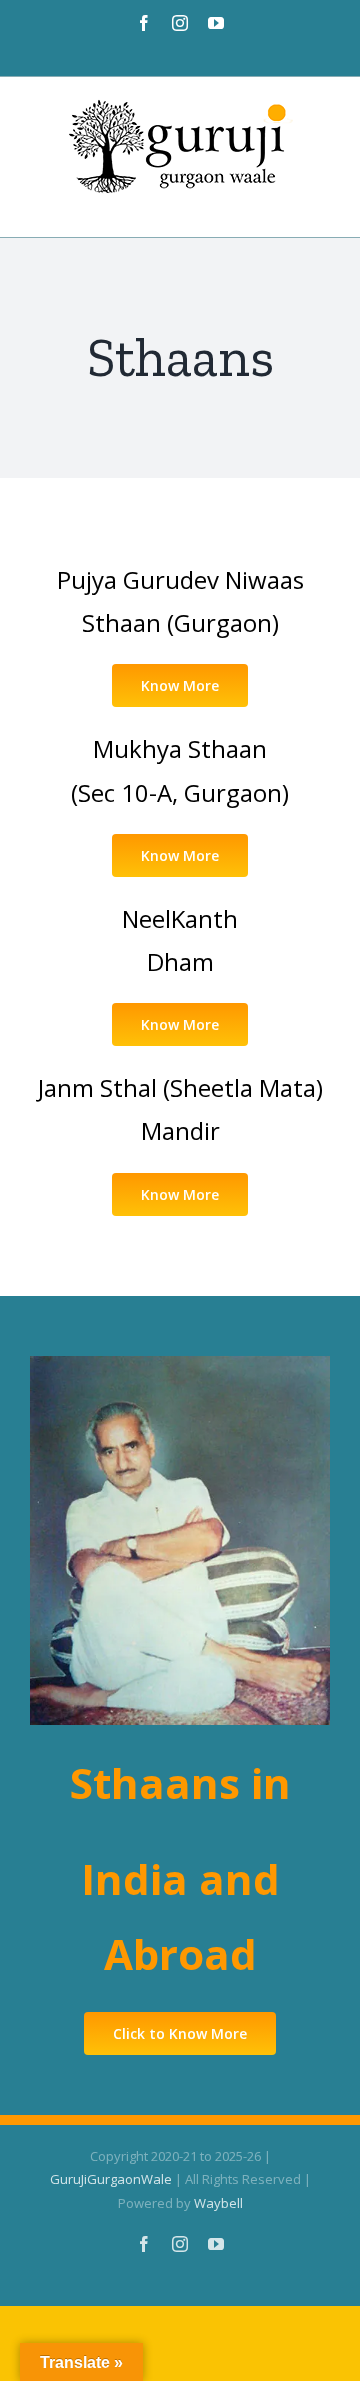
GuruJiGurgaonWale (111, 2179)
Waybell (218, 2203)
